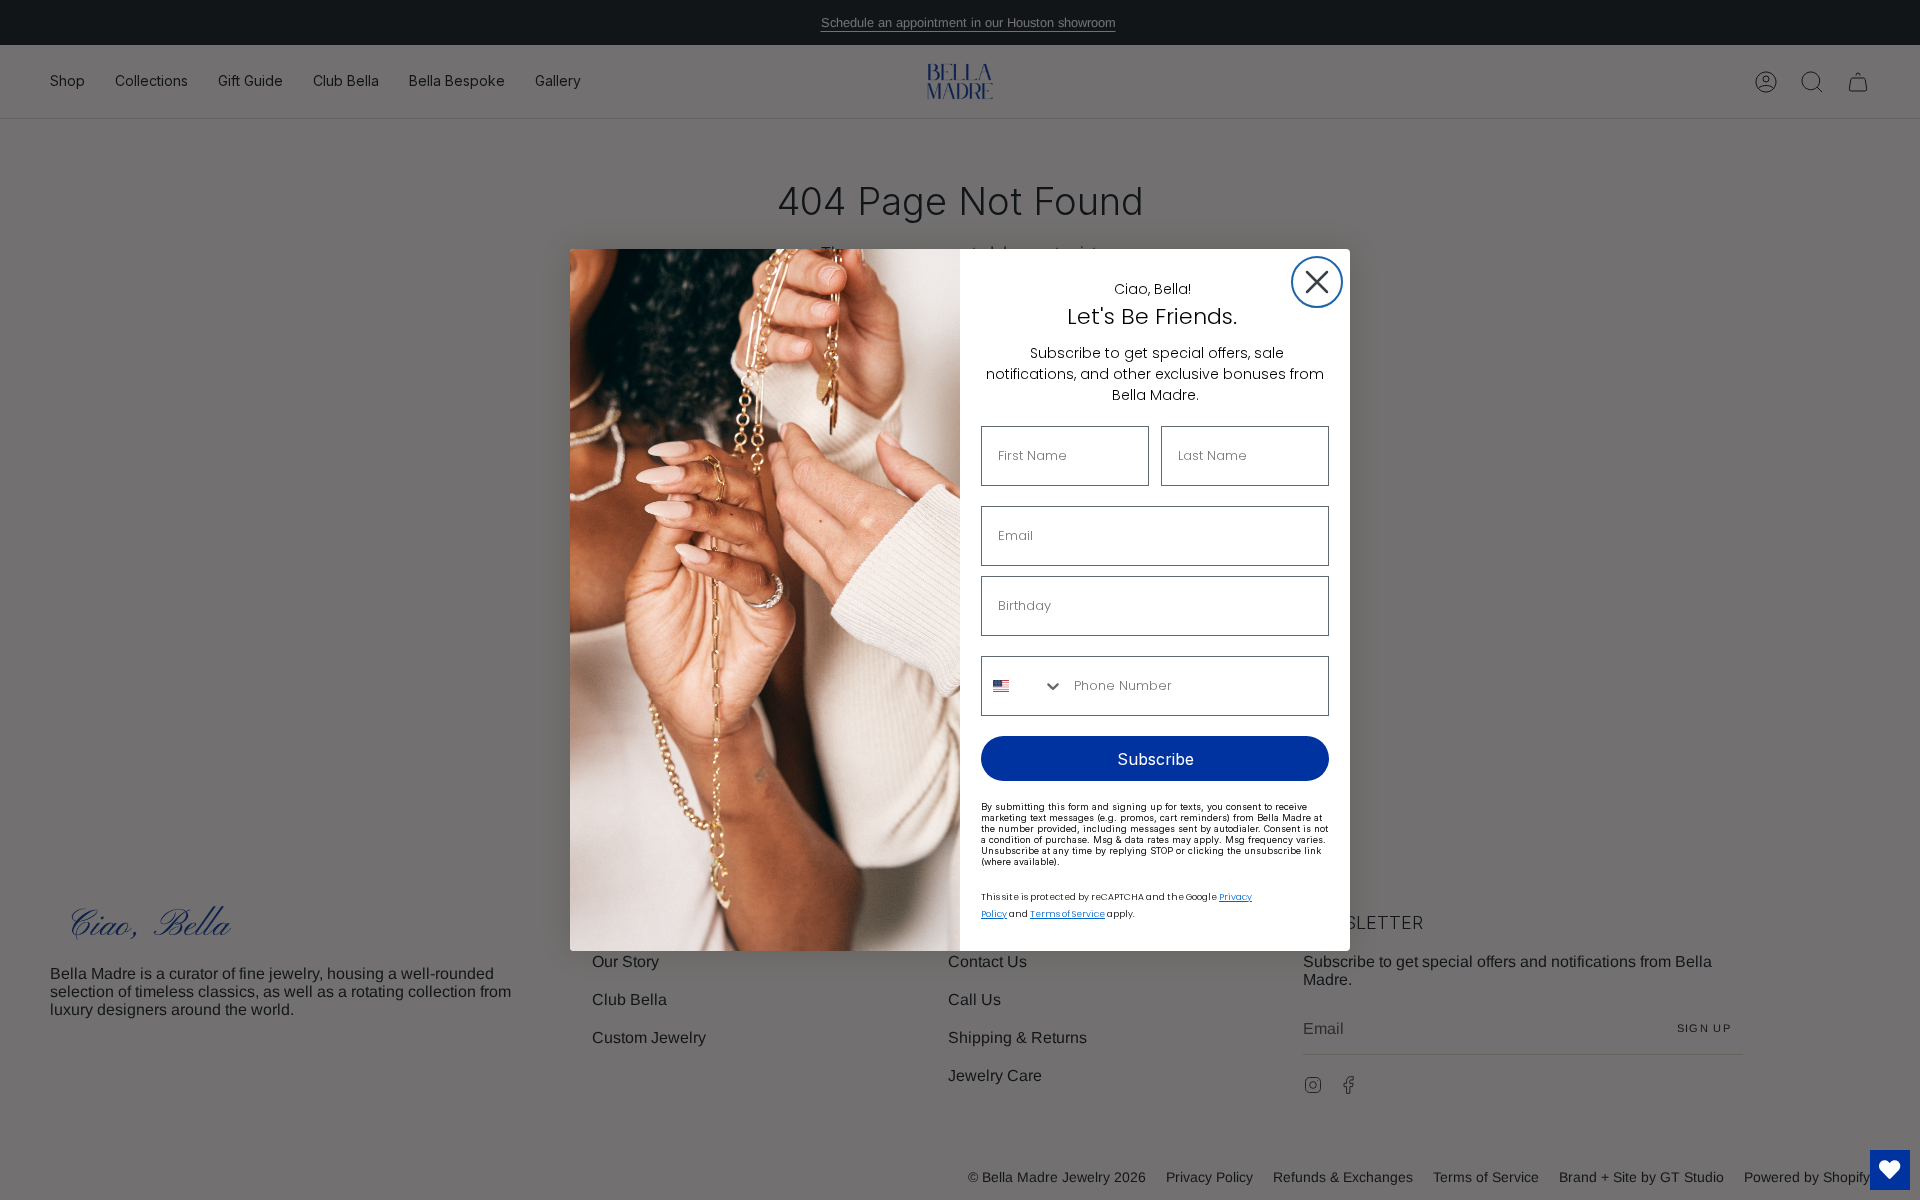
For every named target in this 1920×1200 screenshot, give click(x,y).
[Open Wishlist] (1890, 1170)
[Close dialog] (1317, 282)
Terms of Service (1067, 914)
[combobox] (1023, 686)
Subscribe (1155, 759)
